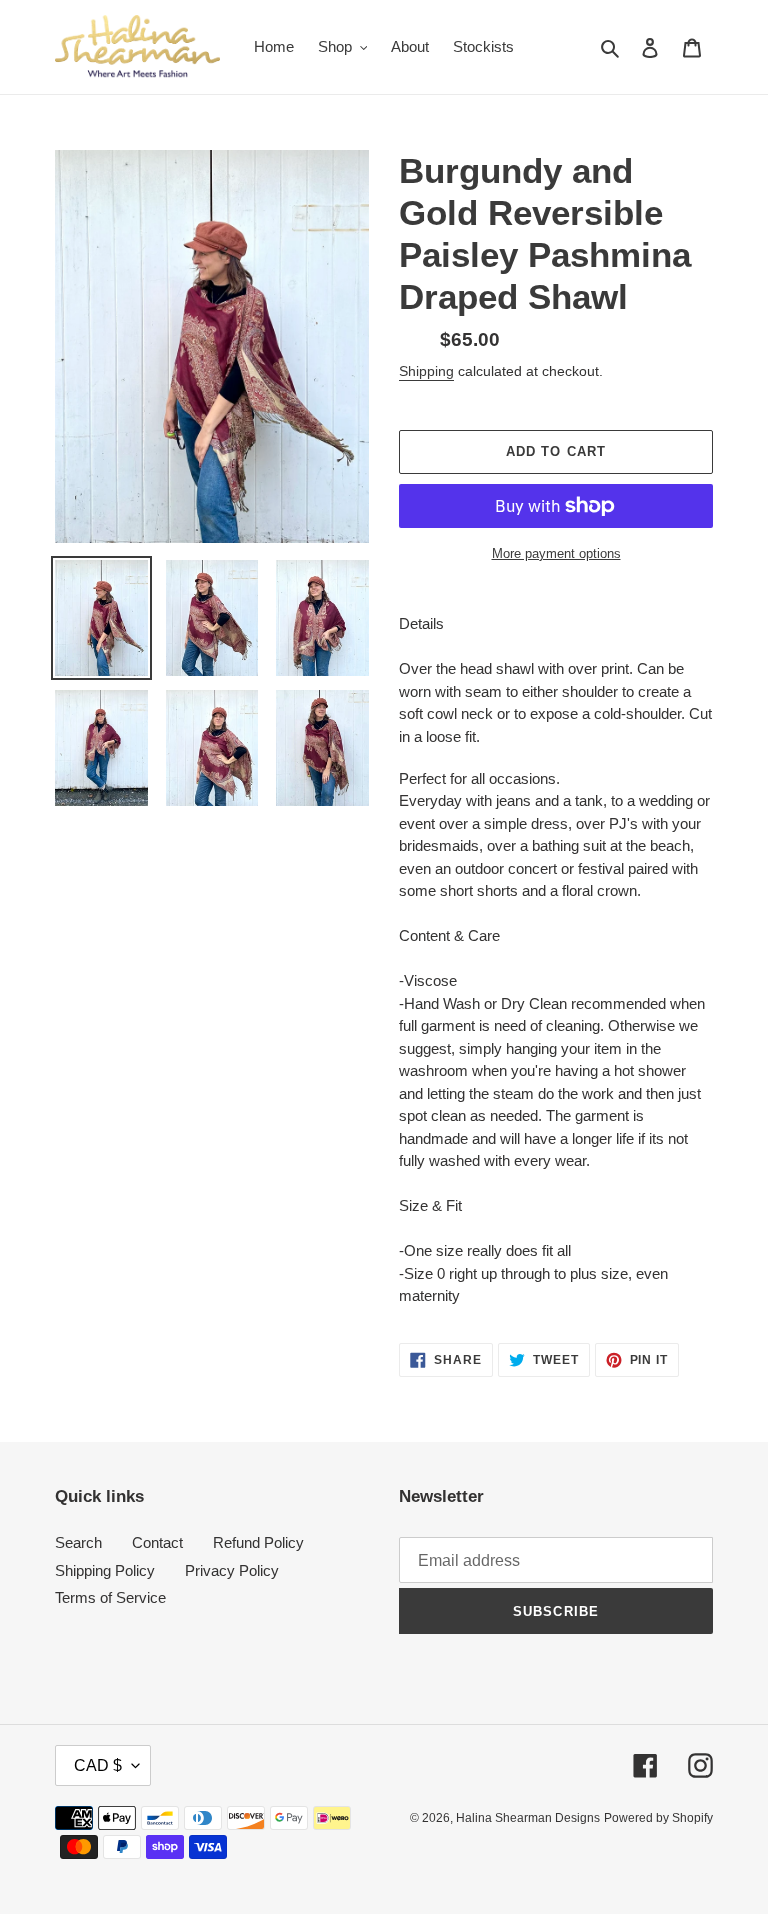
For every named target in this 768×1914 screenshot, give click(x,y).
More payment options (556, 553)
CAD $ (98, 1765)
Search (78, 1542)
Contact (157, 1542)
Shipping (426, 371)
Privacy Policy (232, 1570)
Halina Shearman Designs (528, 1818)
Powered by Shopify (658, 1818)
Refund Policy (258, 1542)
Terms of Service (110, 1597)
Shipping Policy (105, 1570)
